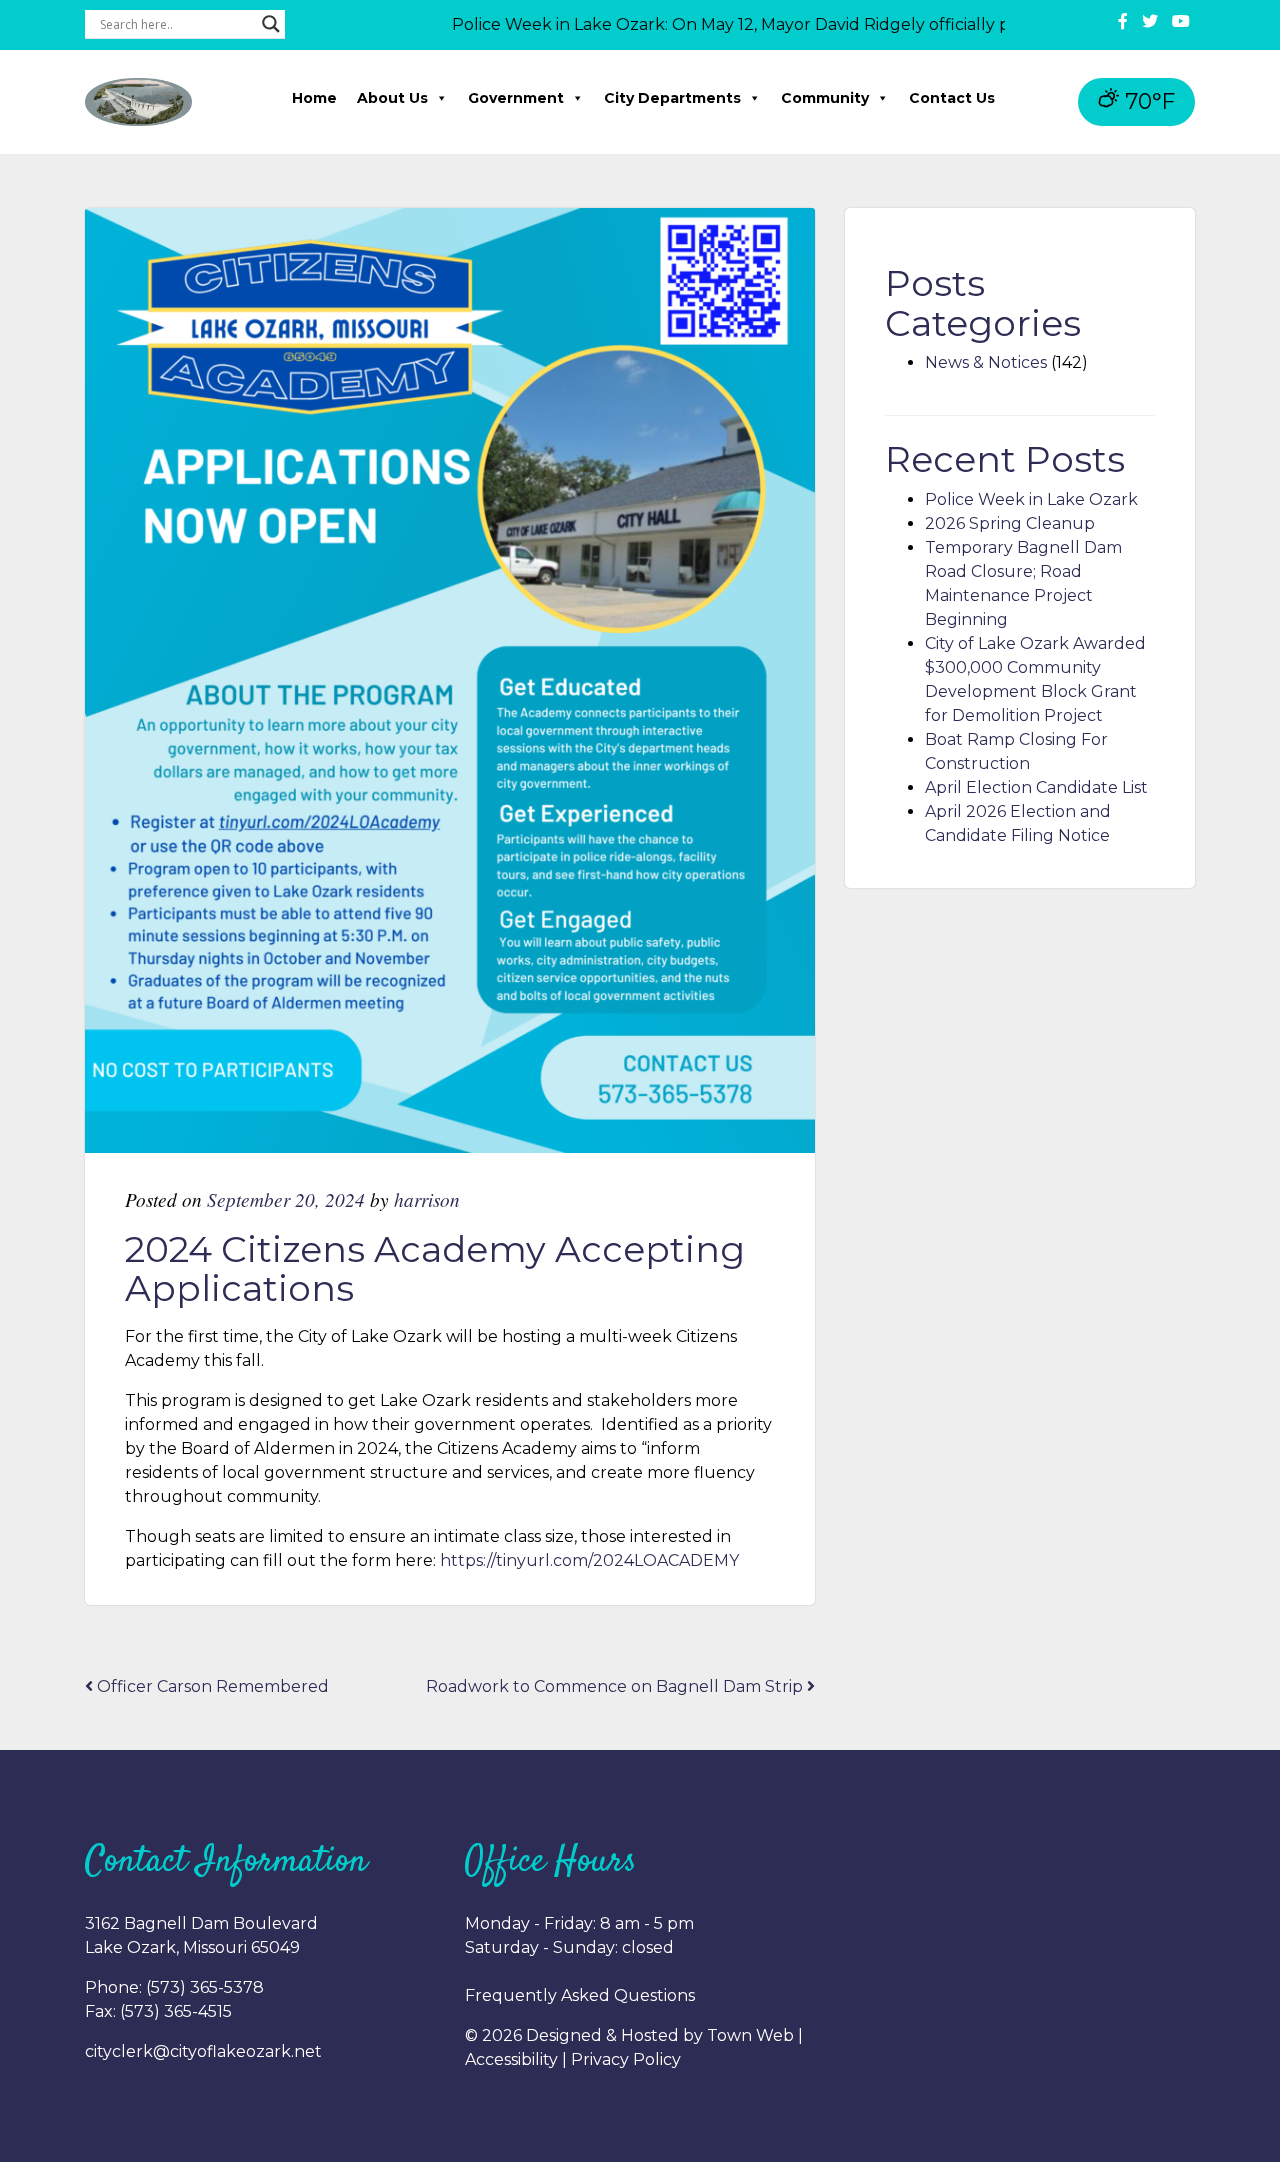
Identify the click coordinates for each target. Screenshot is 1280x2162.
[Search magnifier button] (271, 24)
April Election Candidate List (1036, 787)
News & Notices (986, 362)
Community (825, 98)
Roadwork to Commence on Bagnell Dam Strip (616, 1686)
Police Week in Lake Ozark (1031, 499)
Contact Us (952, 98)
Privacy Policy (626, 2059)
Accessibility (511, 2059)
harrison (427, 1199)
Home (314, 98)
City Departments (672, 98)
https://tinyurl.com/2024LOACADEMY (589, 1560)
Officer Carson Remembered (211, 1686)
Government (516, 98)
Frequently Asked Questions (580, 1995)
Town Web (750, 2035)
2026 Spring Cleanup (1010, 523)
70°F (1147, 101)
